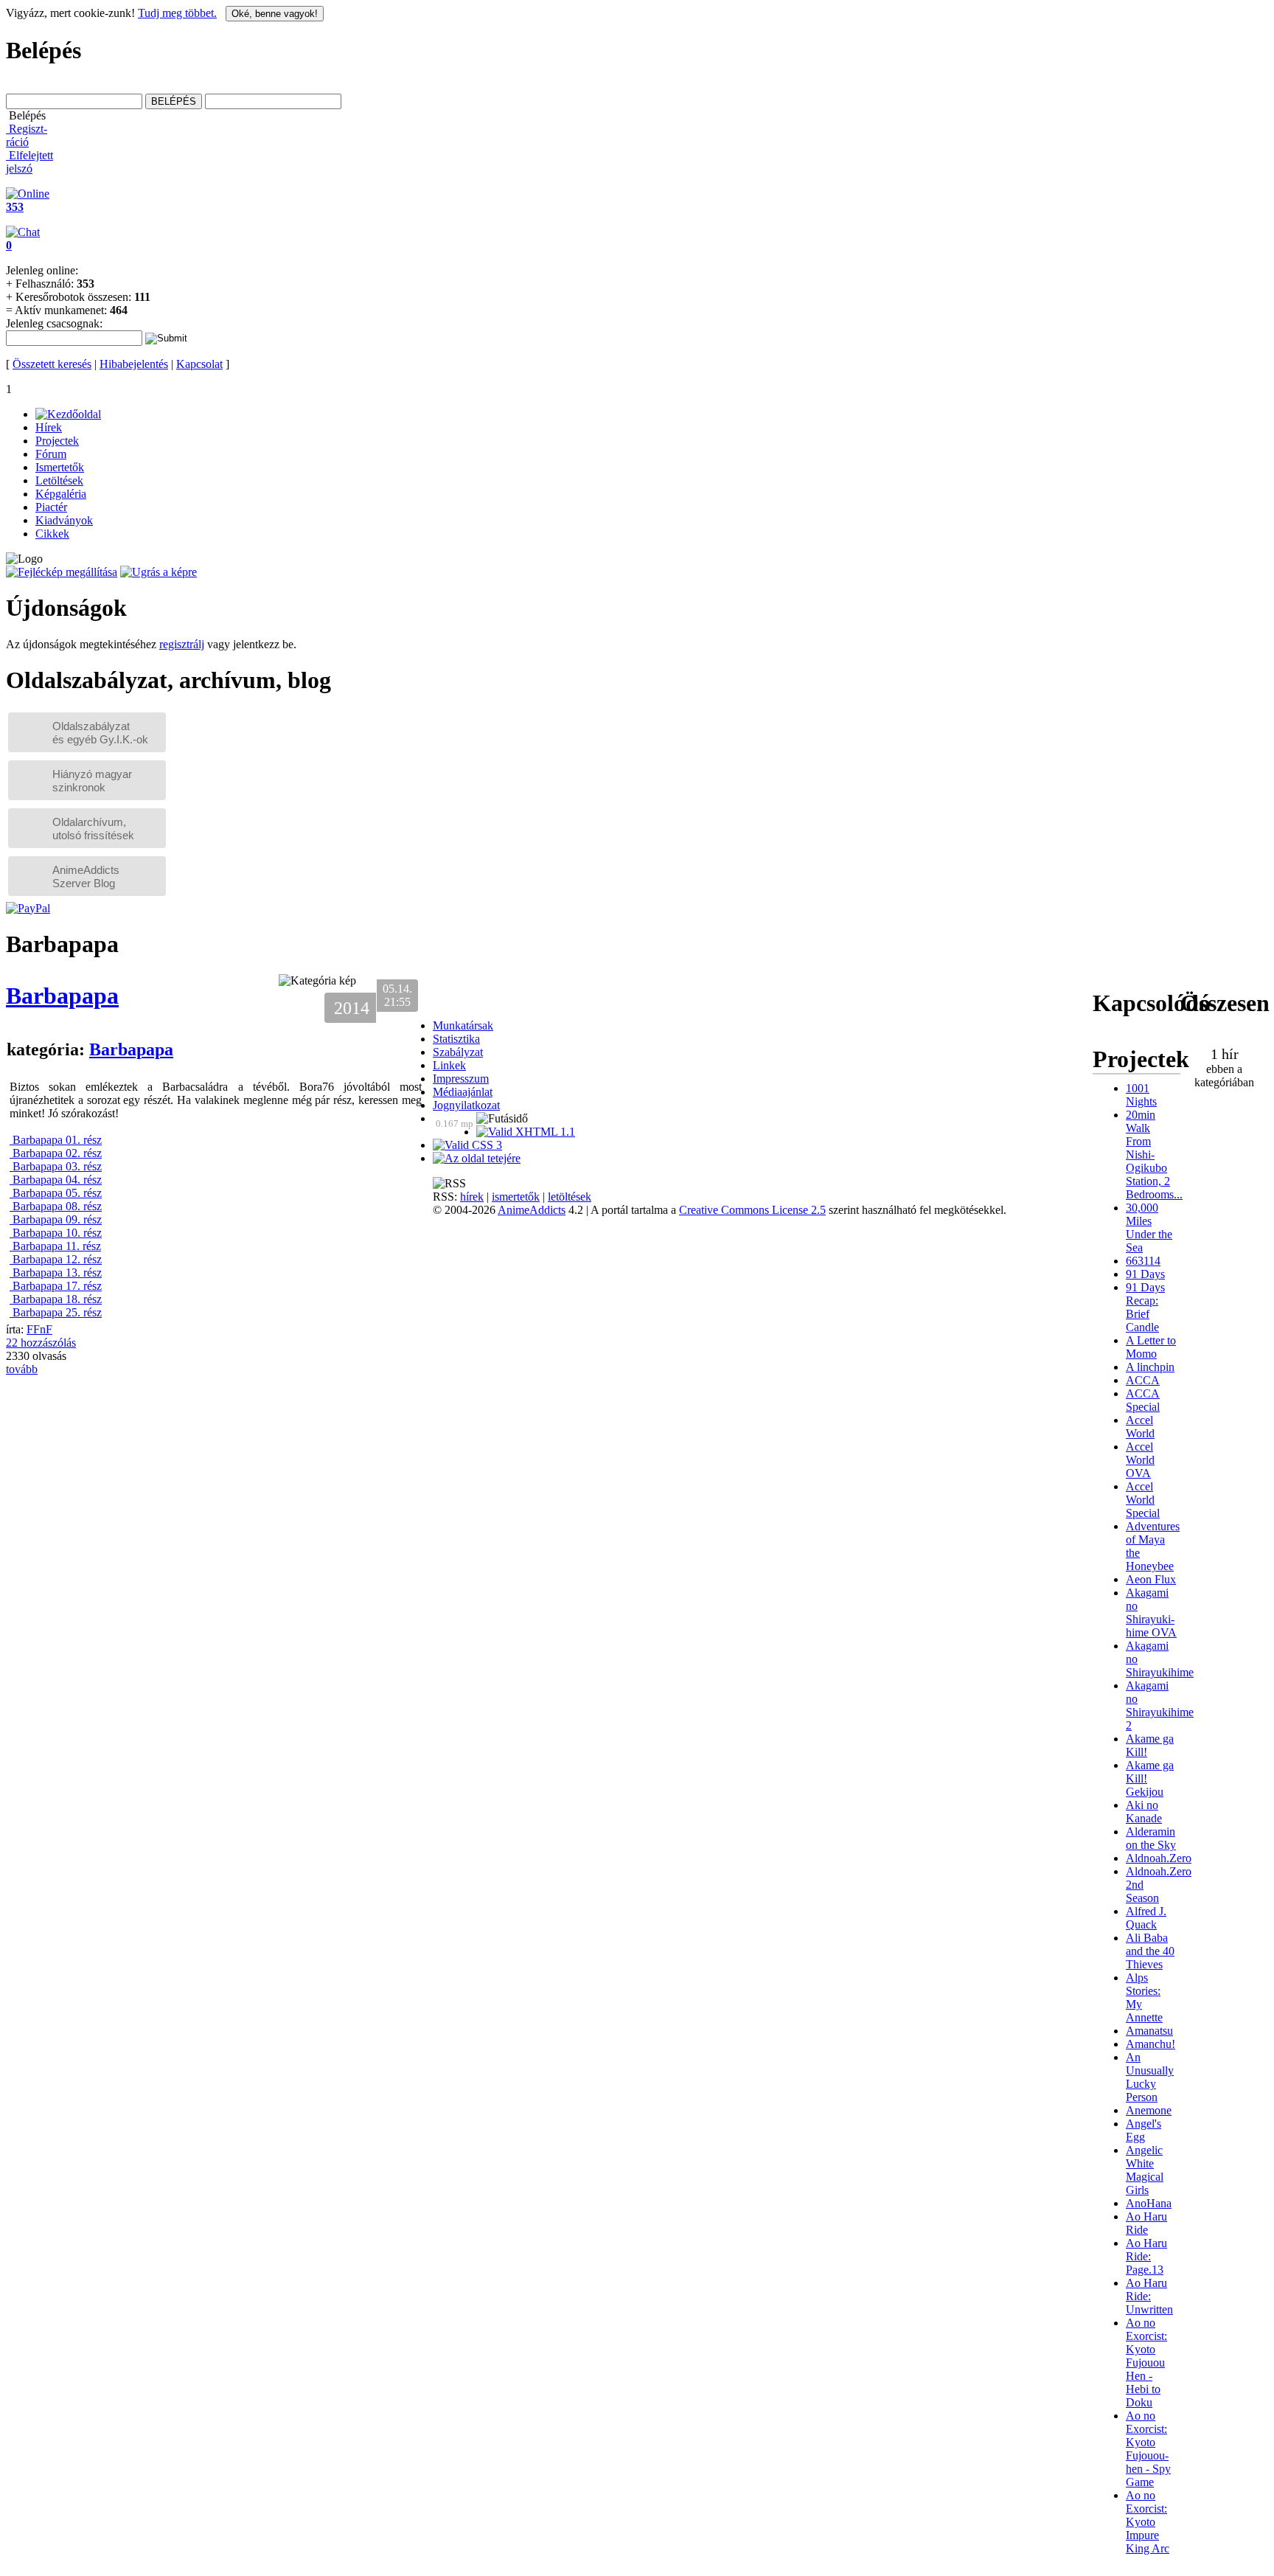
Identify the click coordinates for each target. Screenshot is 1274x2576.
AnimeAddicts (532, 1210)
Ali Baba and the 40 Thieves (1150, 1951)
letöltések (570, 1197)
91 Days (1145, 1274)
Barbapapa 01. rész (56, 1140)
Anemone (1149, 2110)
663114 (1143, 1261)
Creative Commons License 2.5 (752, 1210)
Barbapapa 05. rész (56, 1193)
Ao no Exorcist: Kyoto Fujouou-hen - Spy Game (1148, 2449)
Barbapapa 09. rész (56, 1219)
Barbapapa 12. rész (56, 1259)
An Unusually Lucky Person (1150, 2077)
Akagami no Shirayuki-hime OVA (1151, 1612)
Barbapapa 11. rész (55, 1246)
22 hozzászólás (41, 1343)
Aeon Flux (1151, 1579)
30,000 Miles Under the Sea (1149, 1228)
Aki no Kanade (1144, 1812)
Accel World (1140, 1427)
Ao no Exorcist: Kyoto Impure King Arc (1148, 2522)
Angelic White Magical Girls (1145, 2170)
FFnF (39, 1329)
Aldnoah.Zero (1159, 1858)
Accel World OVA (1140, 1460)
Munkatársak (463, 1025)
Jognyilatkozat (466, 1105)
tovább (22, 1369)
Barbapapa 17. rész (56, 1286)
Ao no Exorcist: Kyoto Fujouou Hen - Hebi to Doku (1146, 2363)
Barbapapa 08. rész (56, 1206)
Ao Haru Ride (1146, 2223)
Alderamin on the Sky (1151, 1838)
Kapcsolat (199, 364)
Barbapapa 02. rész (56, 1153)
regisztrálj (182, 644)
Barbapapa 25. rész (56, 1312)
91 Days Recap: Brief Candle (1145, 1307)
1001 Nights (1141, 1095)
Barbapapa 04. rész (56, 1180)
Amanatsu (1149, 2031)
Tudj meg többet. (177, 13)
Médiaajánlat (463, 1092)
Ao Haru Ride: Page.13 (1146, 2256)
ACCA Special (1143, 1400)
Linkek (449, 1065)
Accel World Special (1143, 1500)
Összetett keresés (52, 364)
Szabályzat (458, 1052)
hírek (472, 1197)
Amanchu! (1151, 2044)
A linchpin (1150, 1367)
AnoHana (1149, 2203)
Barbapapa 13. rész (56, 1273)
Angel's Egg (1144, 2130)
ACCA (1143, 1380)
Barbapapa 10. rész (56, 1233)
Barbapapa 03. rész (56, 1166)
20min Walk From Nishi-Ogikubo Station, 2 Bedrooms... (1154, 1155)
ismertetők (516, 1197)
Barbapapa (62, 996)
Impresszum (461, 1079)
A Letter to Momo (1151, 1347)
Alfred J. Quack (1146, 1918)
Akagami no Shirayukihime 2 (1160, 1705)
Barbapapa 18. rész (56, 1299)
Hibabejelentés (134, 364)
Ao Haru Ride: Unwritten (1149, 2296)
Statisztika (456, 1039)
